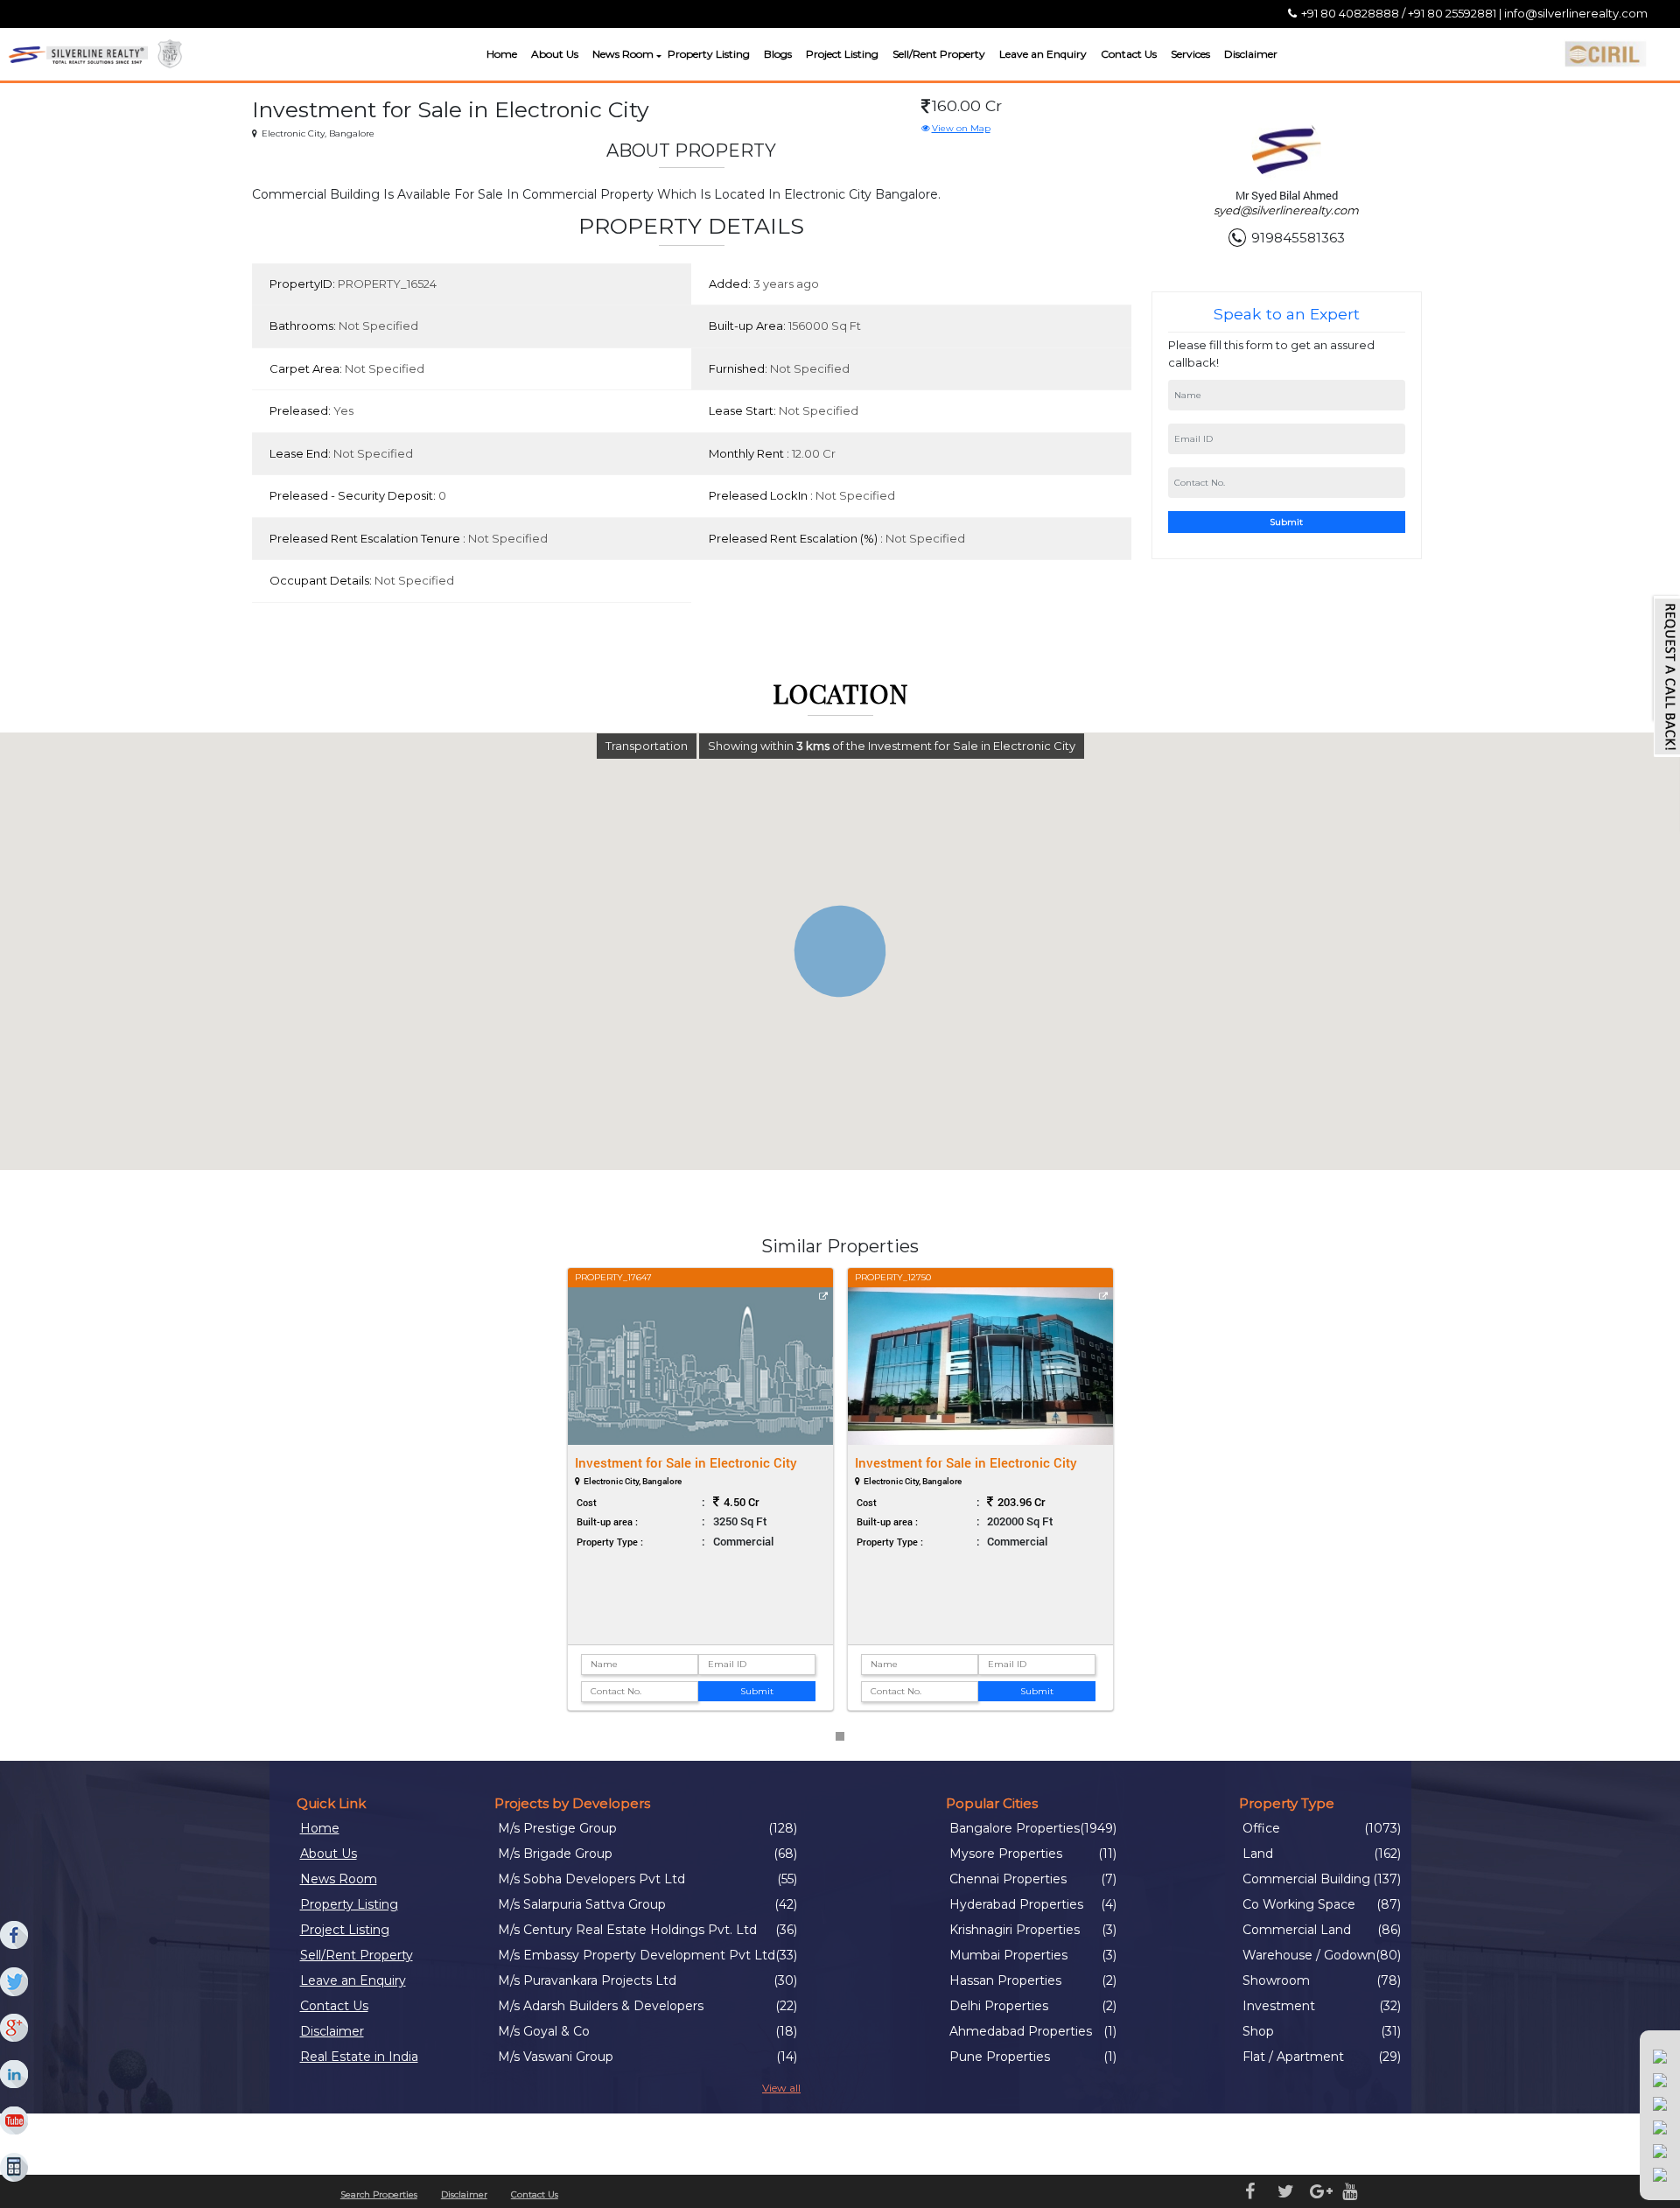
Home (502, 54)
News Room (623, 54)
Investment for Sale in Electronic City (686, 1462)
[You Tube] (15, 2121)
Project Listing (842, 54)
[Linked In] (15, 2075)
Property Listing (709, 54)
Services (1190, 54)
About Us (555, 54)
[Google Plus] (15, 2029)
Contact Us (1129, 54)
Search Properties (379, 2194)
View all (781, 2088)
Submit (1286, 522)
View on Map (961, 128)
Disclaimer (1251, 54)
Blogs (778, 54)
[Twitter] (15, 1982)
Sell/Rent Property (939, 54)
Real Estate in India (359, 2057)
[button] (657, 56)
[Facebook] (15, 1936)
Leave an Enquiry (1043, 54)
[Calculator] (15, 2168)
